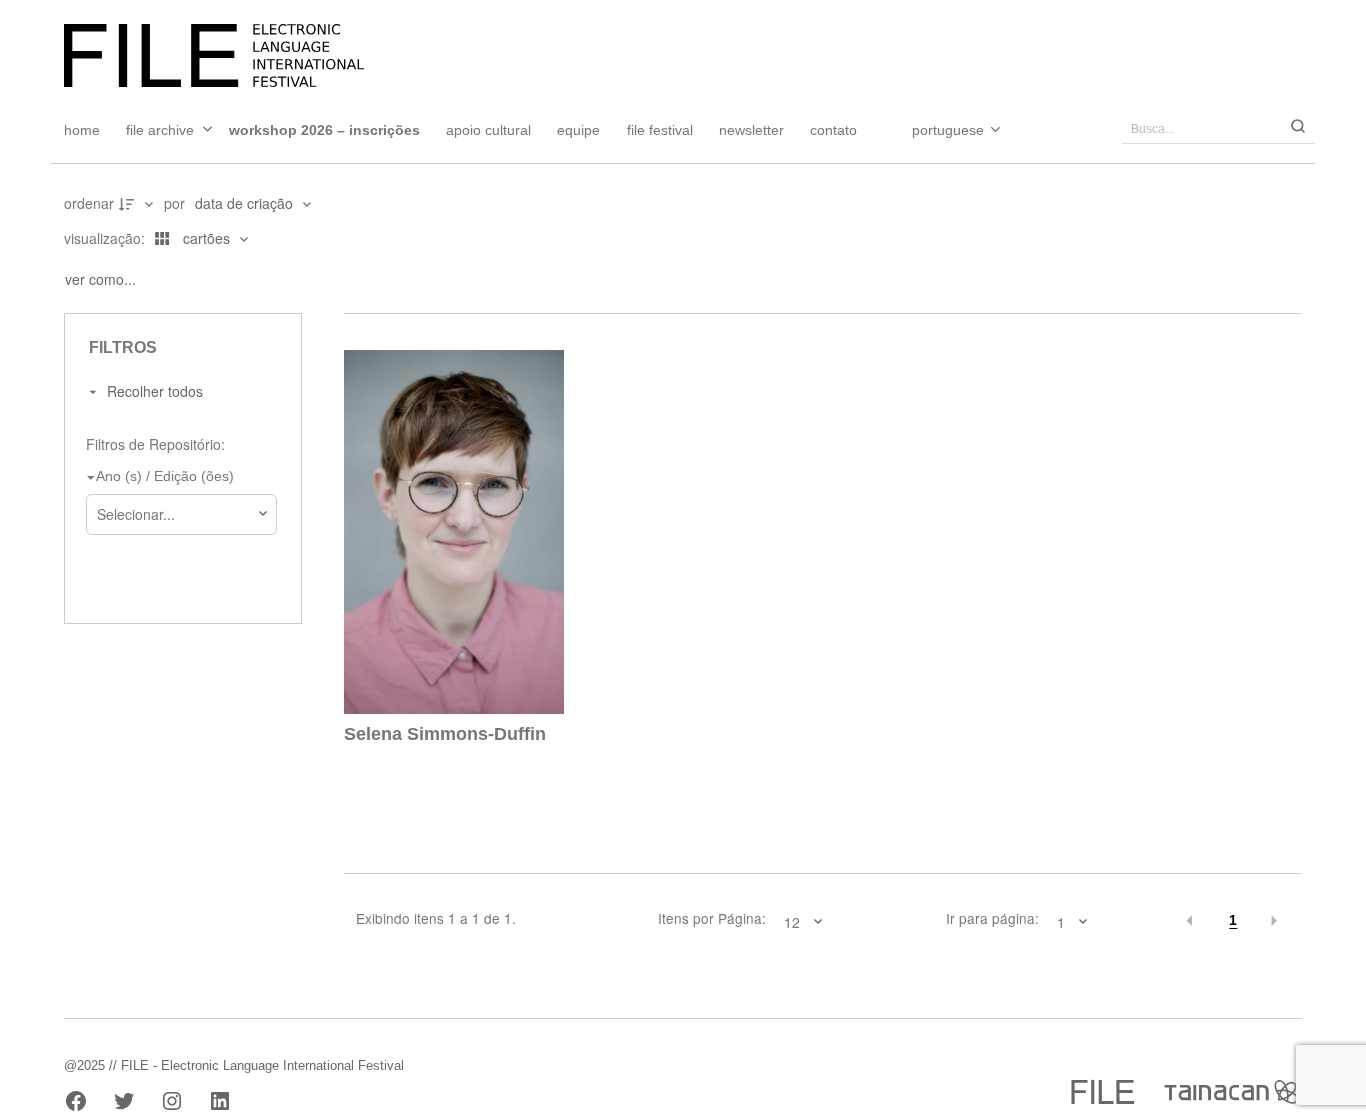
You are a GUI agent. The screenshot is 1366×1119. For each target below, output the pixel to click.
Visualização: (106, 238)
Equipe (578, 130)
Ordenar (89, 203)
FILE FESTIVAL (660, 130)
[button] (1190, 921)
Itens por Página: (712, 919)
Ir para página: (992, 919)
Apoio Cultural (488, 130)
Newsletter (751, 130)
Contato (833, 130)
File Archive (160, 130)
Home (82, 130)
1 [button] (1233, 920)
